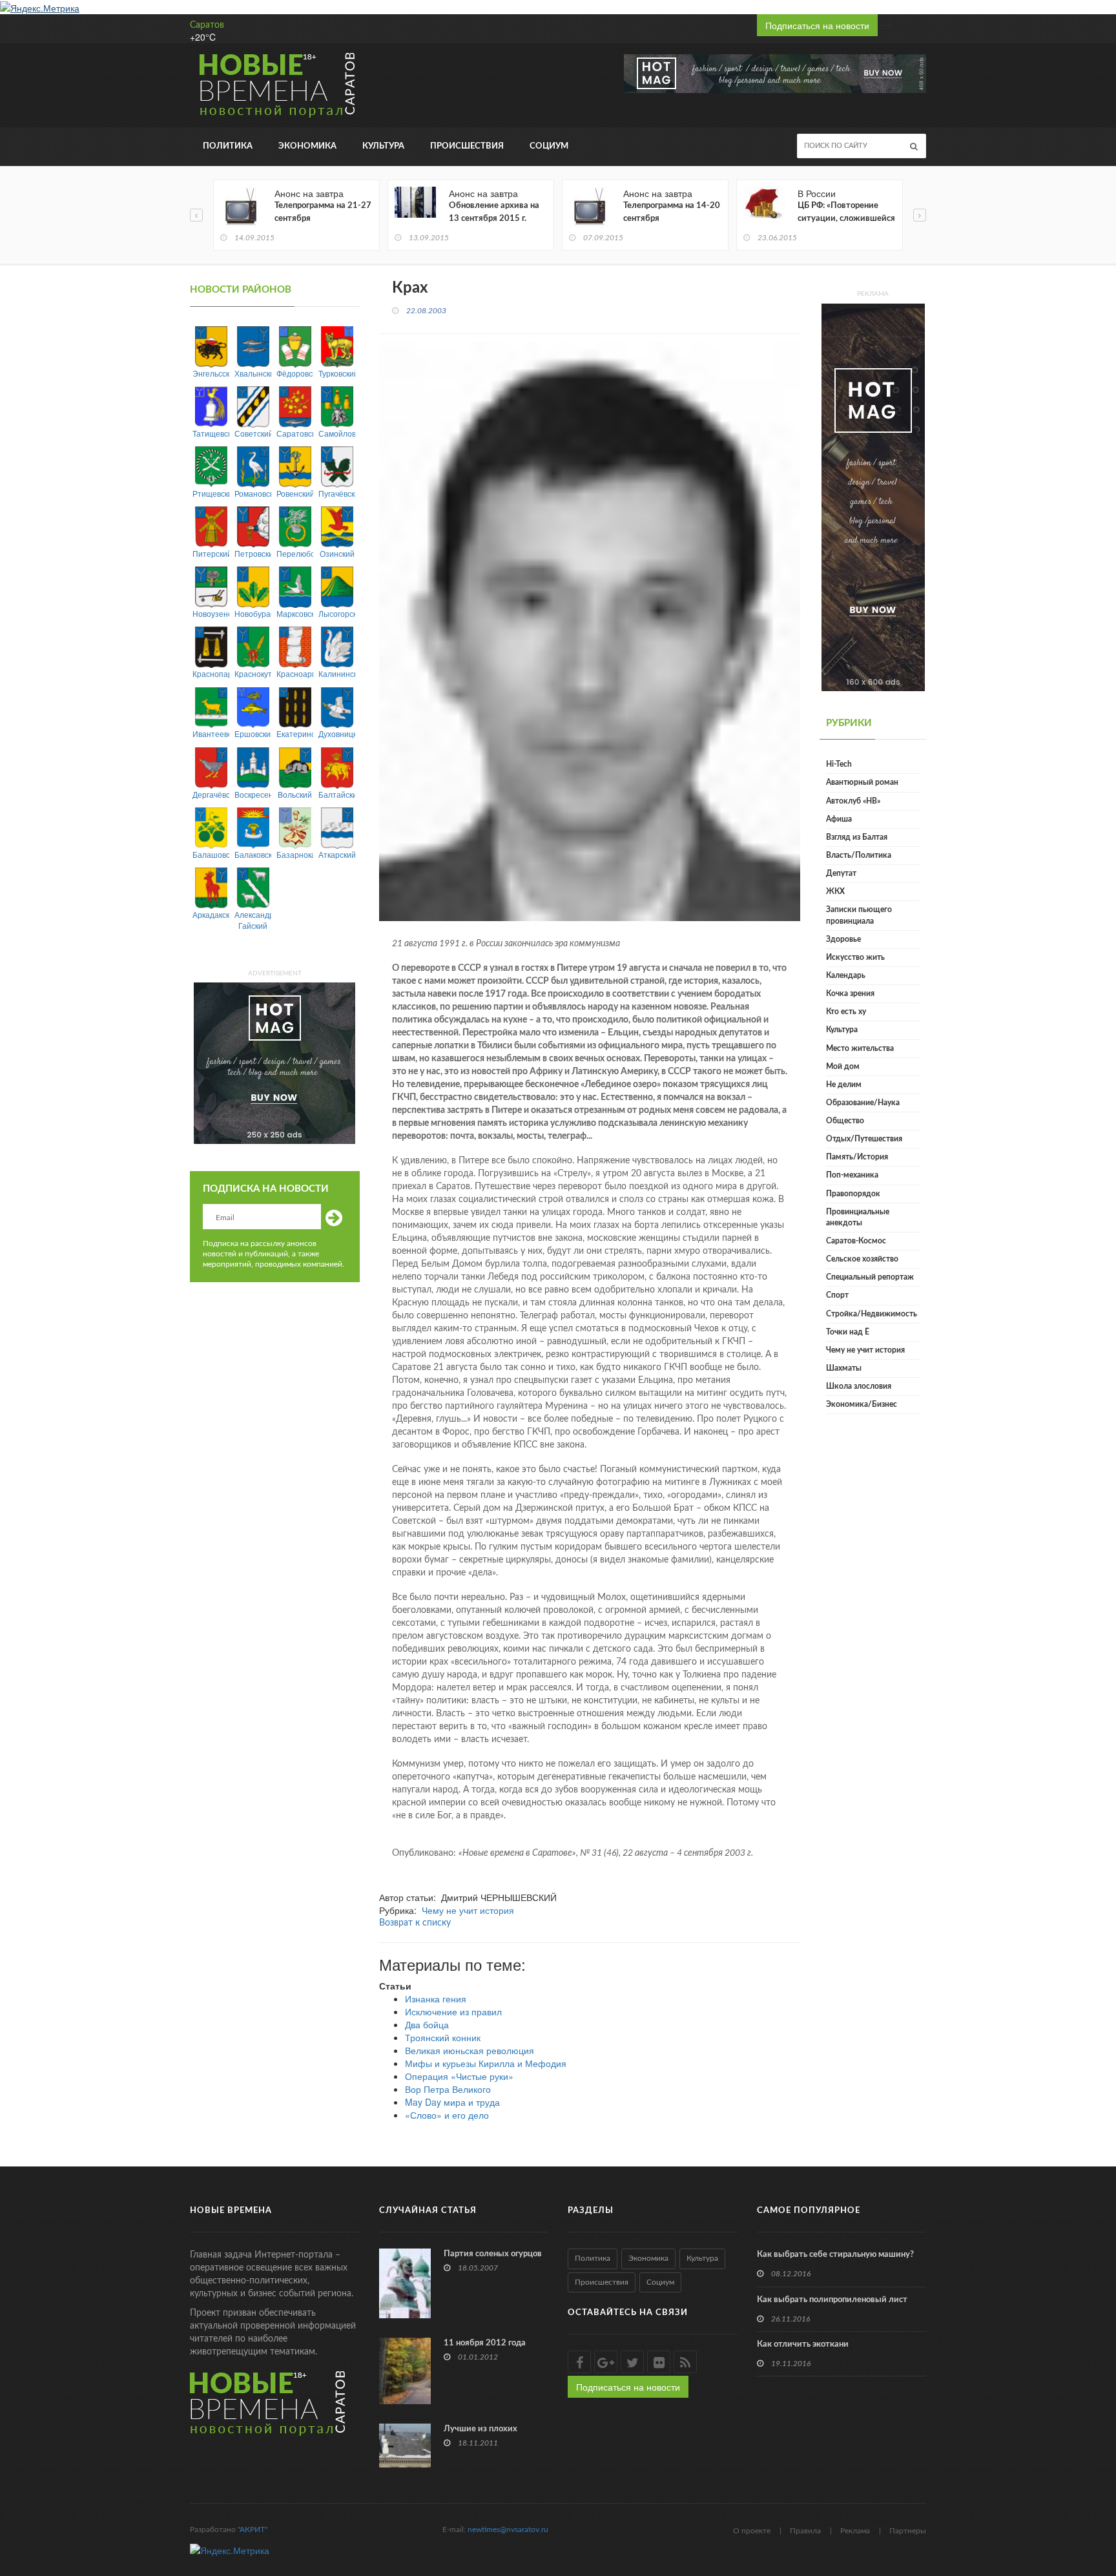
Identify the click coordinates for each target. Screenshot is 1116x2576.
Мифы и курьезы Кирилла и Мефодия (486, 2063)
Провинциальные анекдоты (858, 1217)
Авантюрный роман (862, 782)
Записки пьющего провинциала (859, 915)
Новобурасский (253, 613)
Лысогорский (337, 613)
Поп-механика (852, 1175)
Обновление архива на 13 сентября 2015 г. (494, 212)
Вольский (295, 794)
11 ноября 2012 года (485, 2343)
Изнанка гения (436, 1999)
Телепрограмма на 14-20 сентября (672, 212)
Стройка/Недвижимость (872, 1314)
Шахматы (844, 1368)
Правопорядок (853, 1194)
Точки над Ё (848, 1332)
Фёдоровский (295, 373)
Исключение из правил (453, 2011)
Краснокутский (253, 673)
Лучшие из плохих (480, 2429)
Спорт (837, 1295)
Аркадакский (211, 914)
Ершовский (253, 733)
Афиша (839, 819)
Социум (549, 146)
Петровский (253, 553)
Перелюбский (295, 553)
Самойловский (337, 433)
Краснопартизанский (211, 673)
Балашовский (211, 854)
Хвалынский (253, 373)
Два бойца (427, 2024)
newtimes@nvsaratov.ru (508, 2529)
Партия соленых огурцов (493, 2254)
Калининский (337, 673)
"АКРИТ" (253, 2529)
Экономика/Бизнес (862, 1404)
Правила (805, 2531)
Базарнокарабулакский (295, 854)
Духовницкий (337, 733)
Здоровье (843, 939)
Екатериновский (295, 733)
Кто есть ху (846, 1012)
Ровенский (295, 493)
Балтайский (337, 794)
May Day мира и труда (452, 2102)
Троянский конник (443, 2037)
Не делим (844, 1085)
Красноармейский (295, 673)
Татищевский (211, 433)
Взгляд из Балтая (857, 837)
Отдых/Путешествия (864, 1139)
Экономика (307, 146)
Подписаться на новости (817, 25)
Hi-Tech (839, 764)
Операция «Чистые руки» (459, 2076)
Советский (253, 433)
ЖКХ (835, 891)
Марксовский (295, 613)
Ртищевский (211, 493)
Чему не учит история (468, 1910)
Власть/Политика (859, 855)
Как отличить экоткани (803, 2344)
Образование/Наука (863, 1103)
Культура (383, 146)
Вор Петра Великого (448, 2089)
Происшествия (467, 146)
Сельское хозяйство (862, 1259)
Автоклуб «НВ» (853, 801)
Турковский (337, 373)
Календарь (846, 975)
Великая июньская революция (470, 2050)
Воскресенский (253, 794)
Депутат (841, 873)
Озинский (337, 553)
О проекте (752, 2531)
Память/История (857, 1157)
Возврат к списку (415, 1923)
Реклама (855, 2531)
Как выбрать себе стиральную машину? (835, 2255)
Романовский (253, 493)
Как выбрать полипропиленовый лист (832, 2300)
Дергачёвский (211, 794)
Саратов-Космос (856, 1241)
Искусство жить (855, 957)
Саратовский (295, 433)
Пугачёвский (337, 493)
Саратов (207, 25)
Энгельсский (211, 373)
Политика (228, 146)
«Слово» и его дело (447, 2115)
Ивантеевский (211, 733)
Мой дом (843, 1066)
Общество (845, 1121)
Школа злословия (859, 1386)
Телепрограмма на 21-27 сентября (323, 212)
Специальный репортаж (870, 1277)
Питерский (211, 553)
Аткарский (337, 854)
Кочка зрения (850, 993)
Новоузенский (211, 613)
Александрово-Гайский (253, 920)
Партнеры (908, 2531)
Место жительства (860, 1048)
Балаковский (253, 854)
